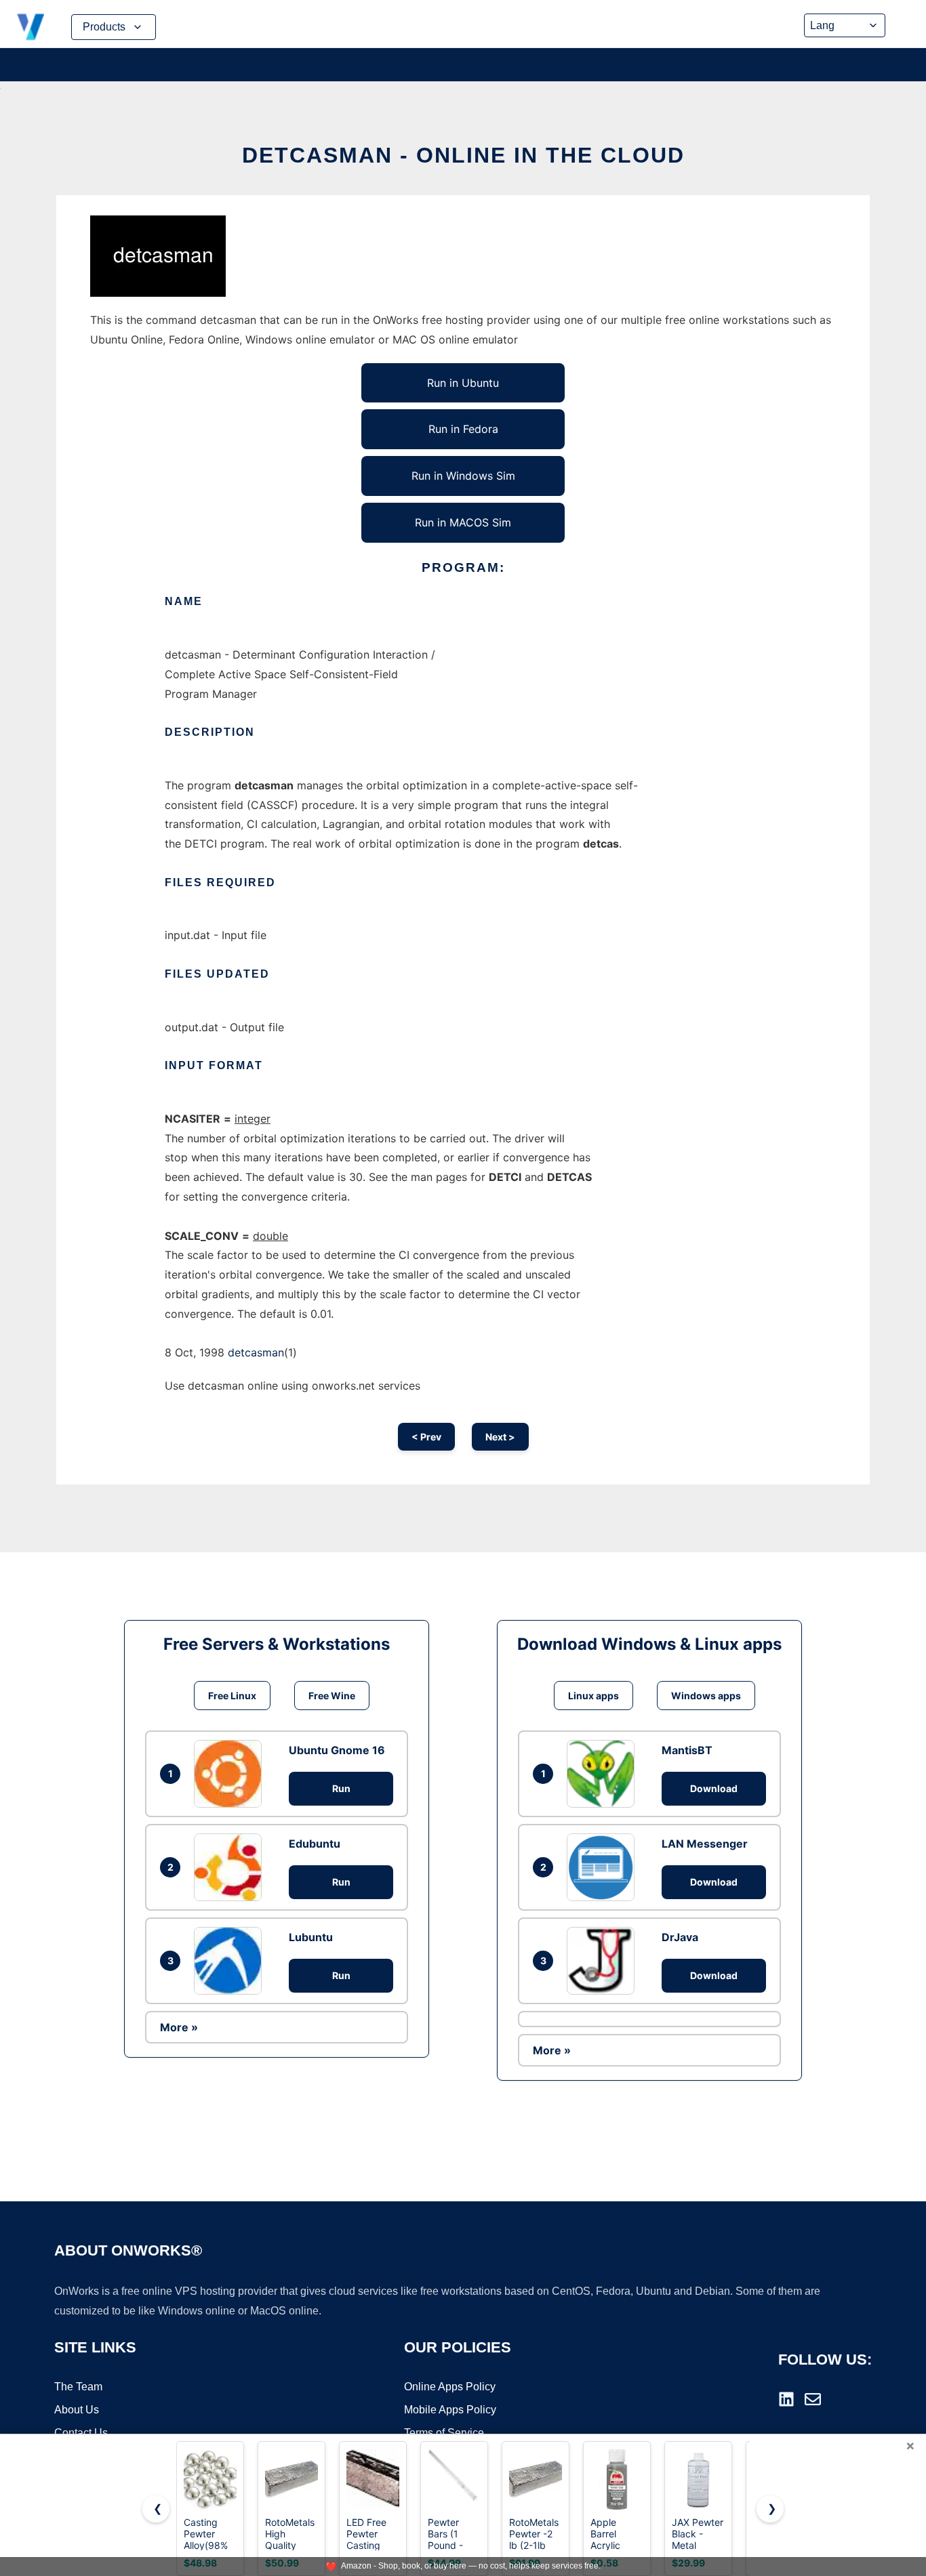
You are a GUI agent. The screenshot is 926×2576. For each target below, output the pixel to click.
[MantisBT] (604, 1774)
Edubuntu (315, 1844)
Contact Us (81, 2433)
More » (179, 2027)
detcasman (256, 1352)
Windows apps (706, 1696)
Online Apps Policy (450, 2387)
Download (714, 1788)
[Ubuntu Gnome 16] (231, 1774)
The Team (78, 2387)
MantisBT (687, 1750)
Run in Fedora (463, 429)
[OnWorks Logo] (31, 27)
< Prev (426, 1437)
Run (341, 1788)
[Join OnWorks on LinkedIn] (786, 2399)
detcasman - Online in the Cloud (463, 155)
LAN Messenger (705, 1844)
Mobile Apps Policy (450, 2410)
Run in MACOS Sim (463, 522)
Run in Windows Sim (463, 476)
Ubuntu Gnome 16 (337, 1750)
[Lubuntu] (231, 1961)
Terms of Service (444, 2433)
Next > (500, 1437)
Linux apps (593, 1696)
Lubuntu (311, 1937)
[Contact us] (813, 2399)
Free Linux (232, 1696)
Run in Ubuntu (463, 383)
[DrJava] (604, 1961)
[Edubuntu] (231, 1867)
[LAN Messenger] (604, 1867)
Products (104, 27)
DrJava (680, 1937)
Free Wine (332, 1696)
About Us (77, 2410)
